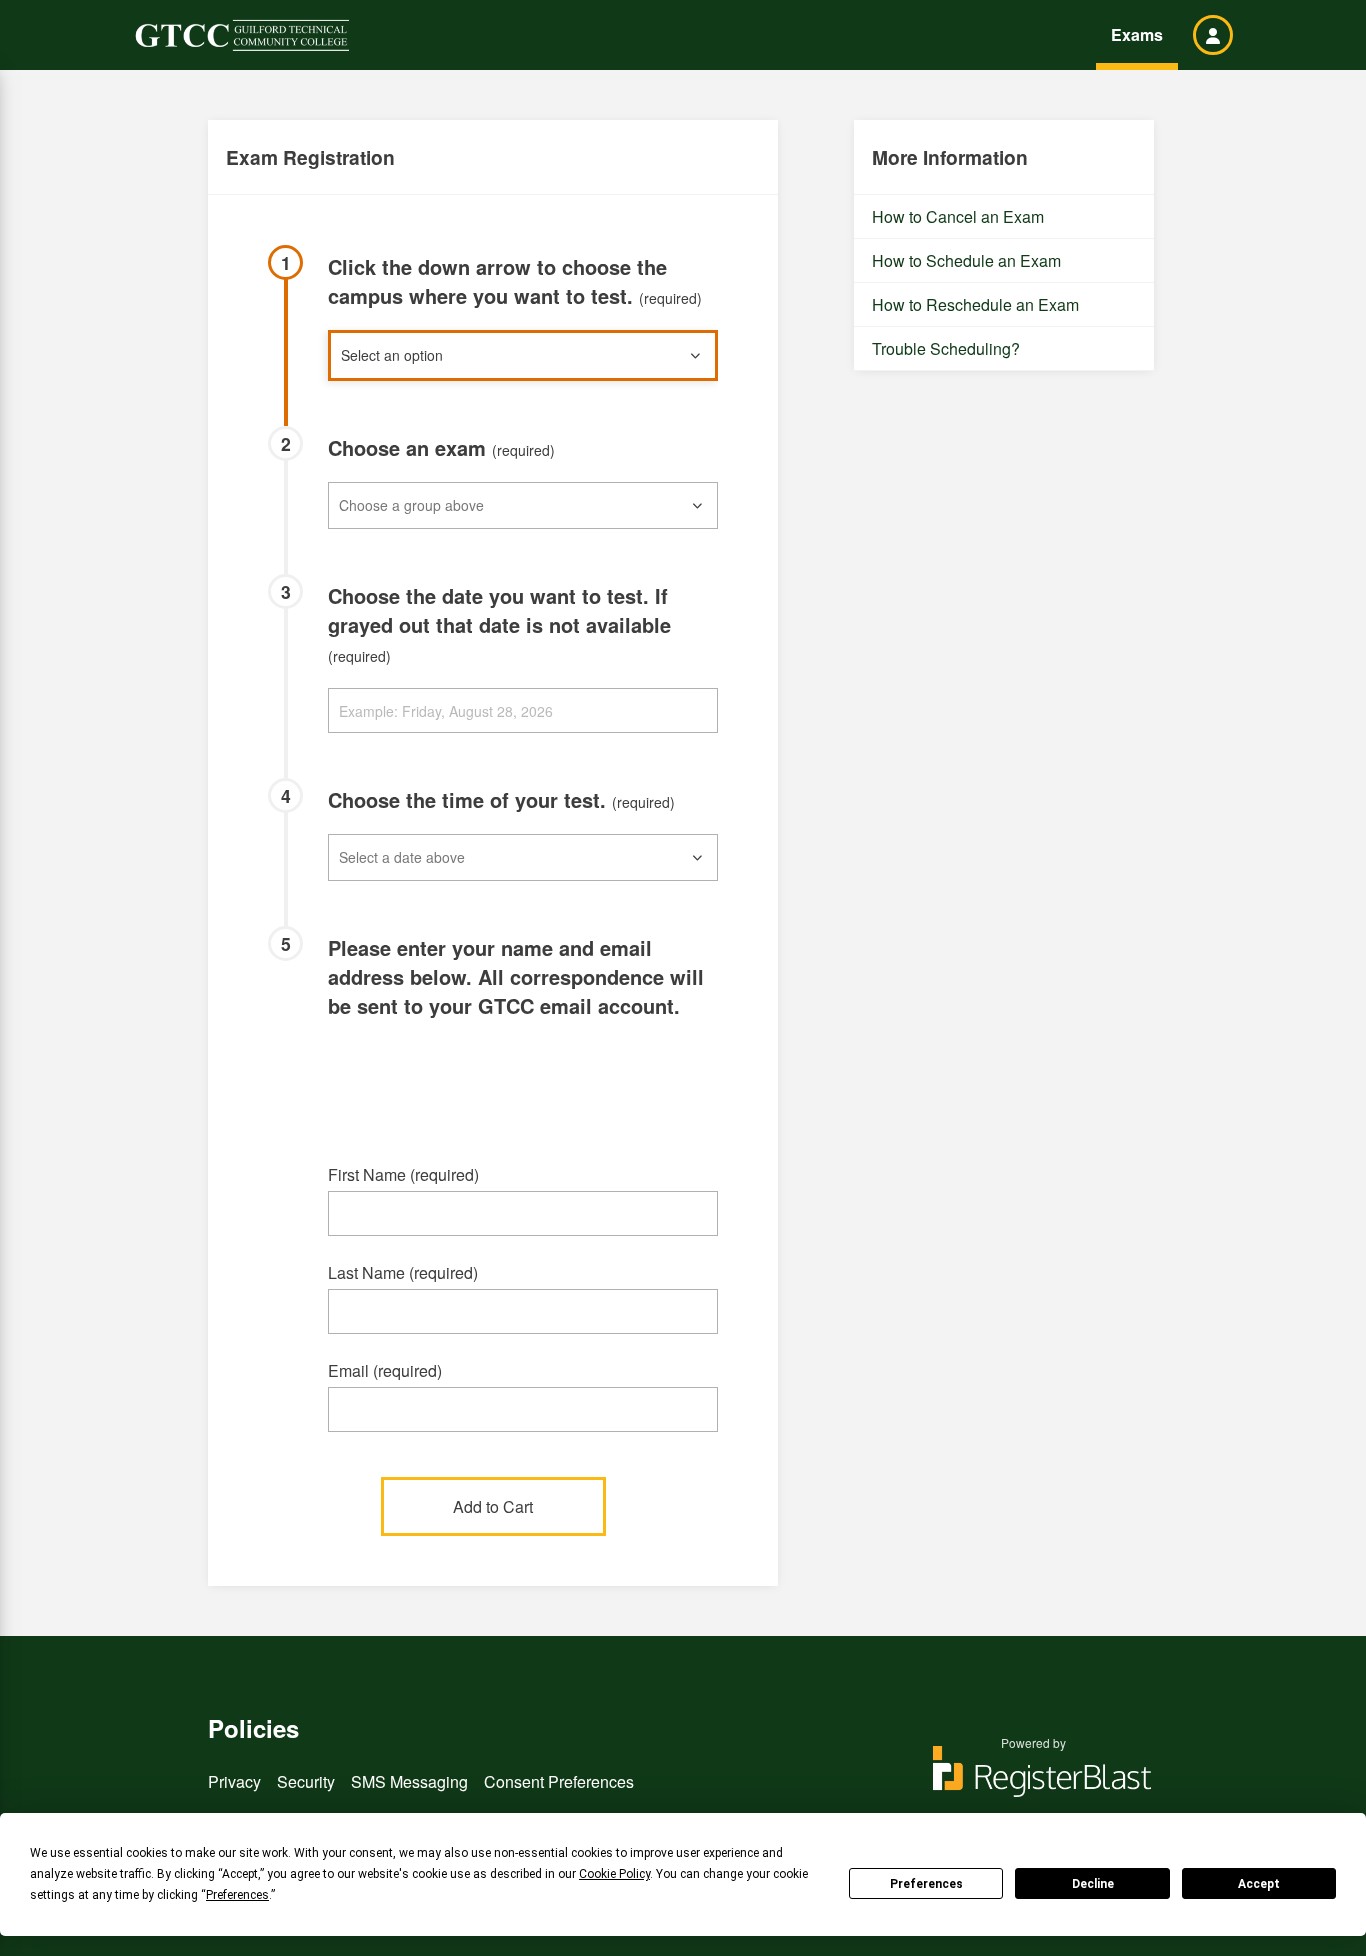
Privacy (234, 1781)
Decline (1093, 1884)
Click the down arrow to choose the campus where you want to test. (515, 281)
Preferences (926, 1884)
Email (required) (385, 1370)
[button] (1213, 35)
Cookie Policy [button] (614, 1874)
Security (306, 1781)
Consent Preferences (559, 1781)
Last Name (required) (403, 1272)
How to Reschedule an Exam (975, 304)
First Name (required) (403, 1174)
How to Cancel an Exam (958, 216)
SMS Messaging (409, 1781)
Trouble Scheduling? (946, 348)
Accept (1259, 1884)
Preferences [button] (237, 1895)
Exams (1137, 34)
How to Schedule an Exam (966, 260)
